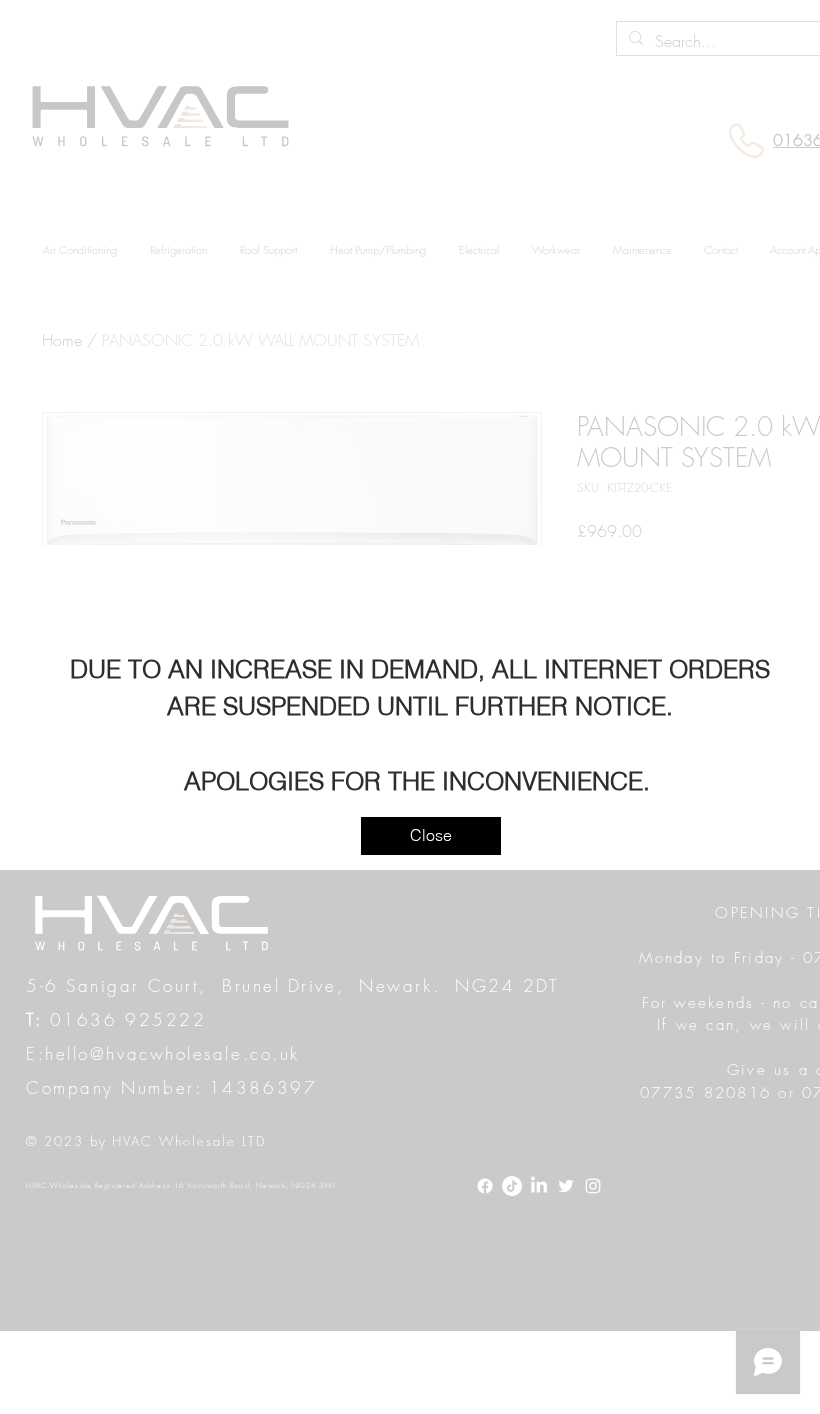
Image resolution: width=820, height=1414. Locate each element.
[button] (431, 836)
